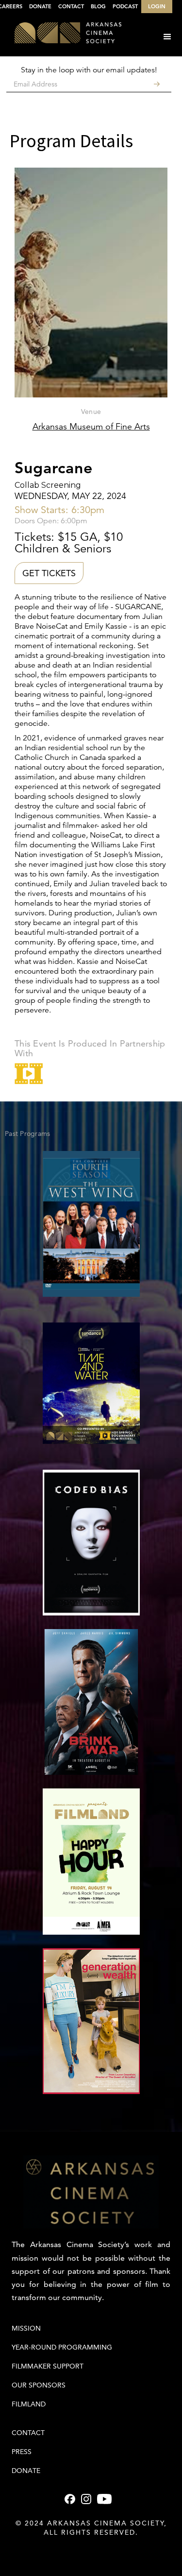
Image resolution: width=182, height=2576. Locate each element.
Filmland (29, 2404)
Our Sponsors (39, 2385)
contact (28, 2433)
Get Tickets (49, 573)
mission (26, 2328)
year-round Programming (62, 2347)
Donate (26, 2471)
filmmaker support (48, 2366)
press (22, 2452)
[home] (61, 34)
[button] (167, 37)
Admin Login (91, 2552)
